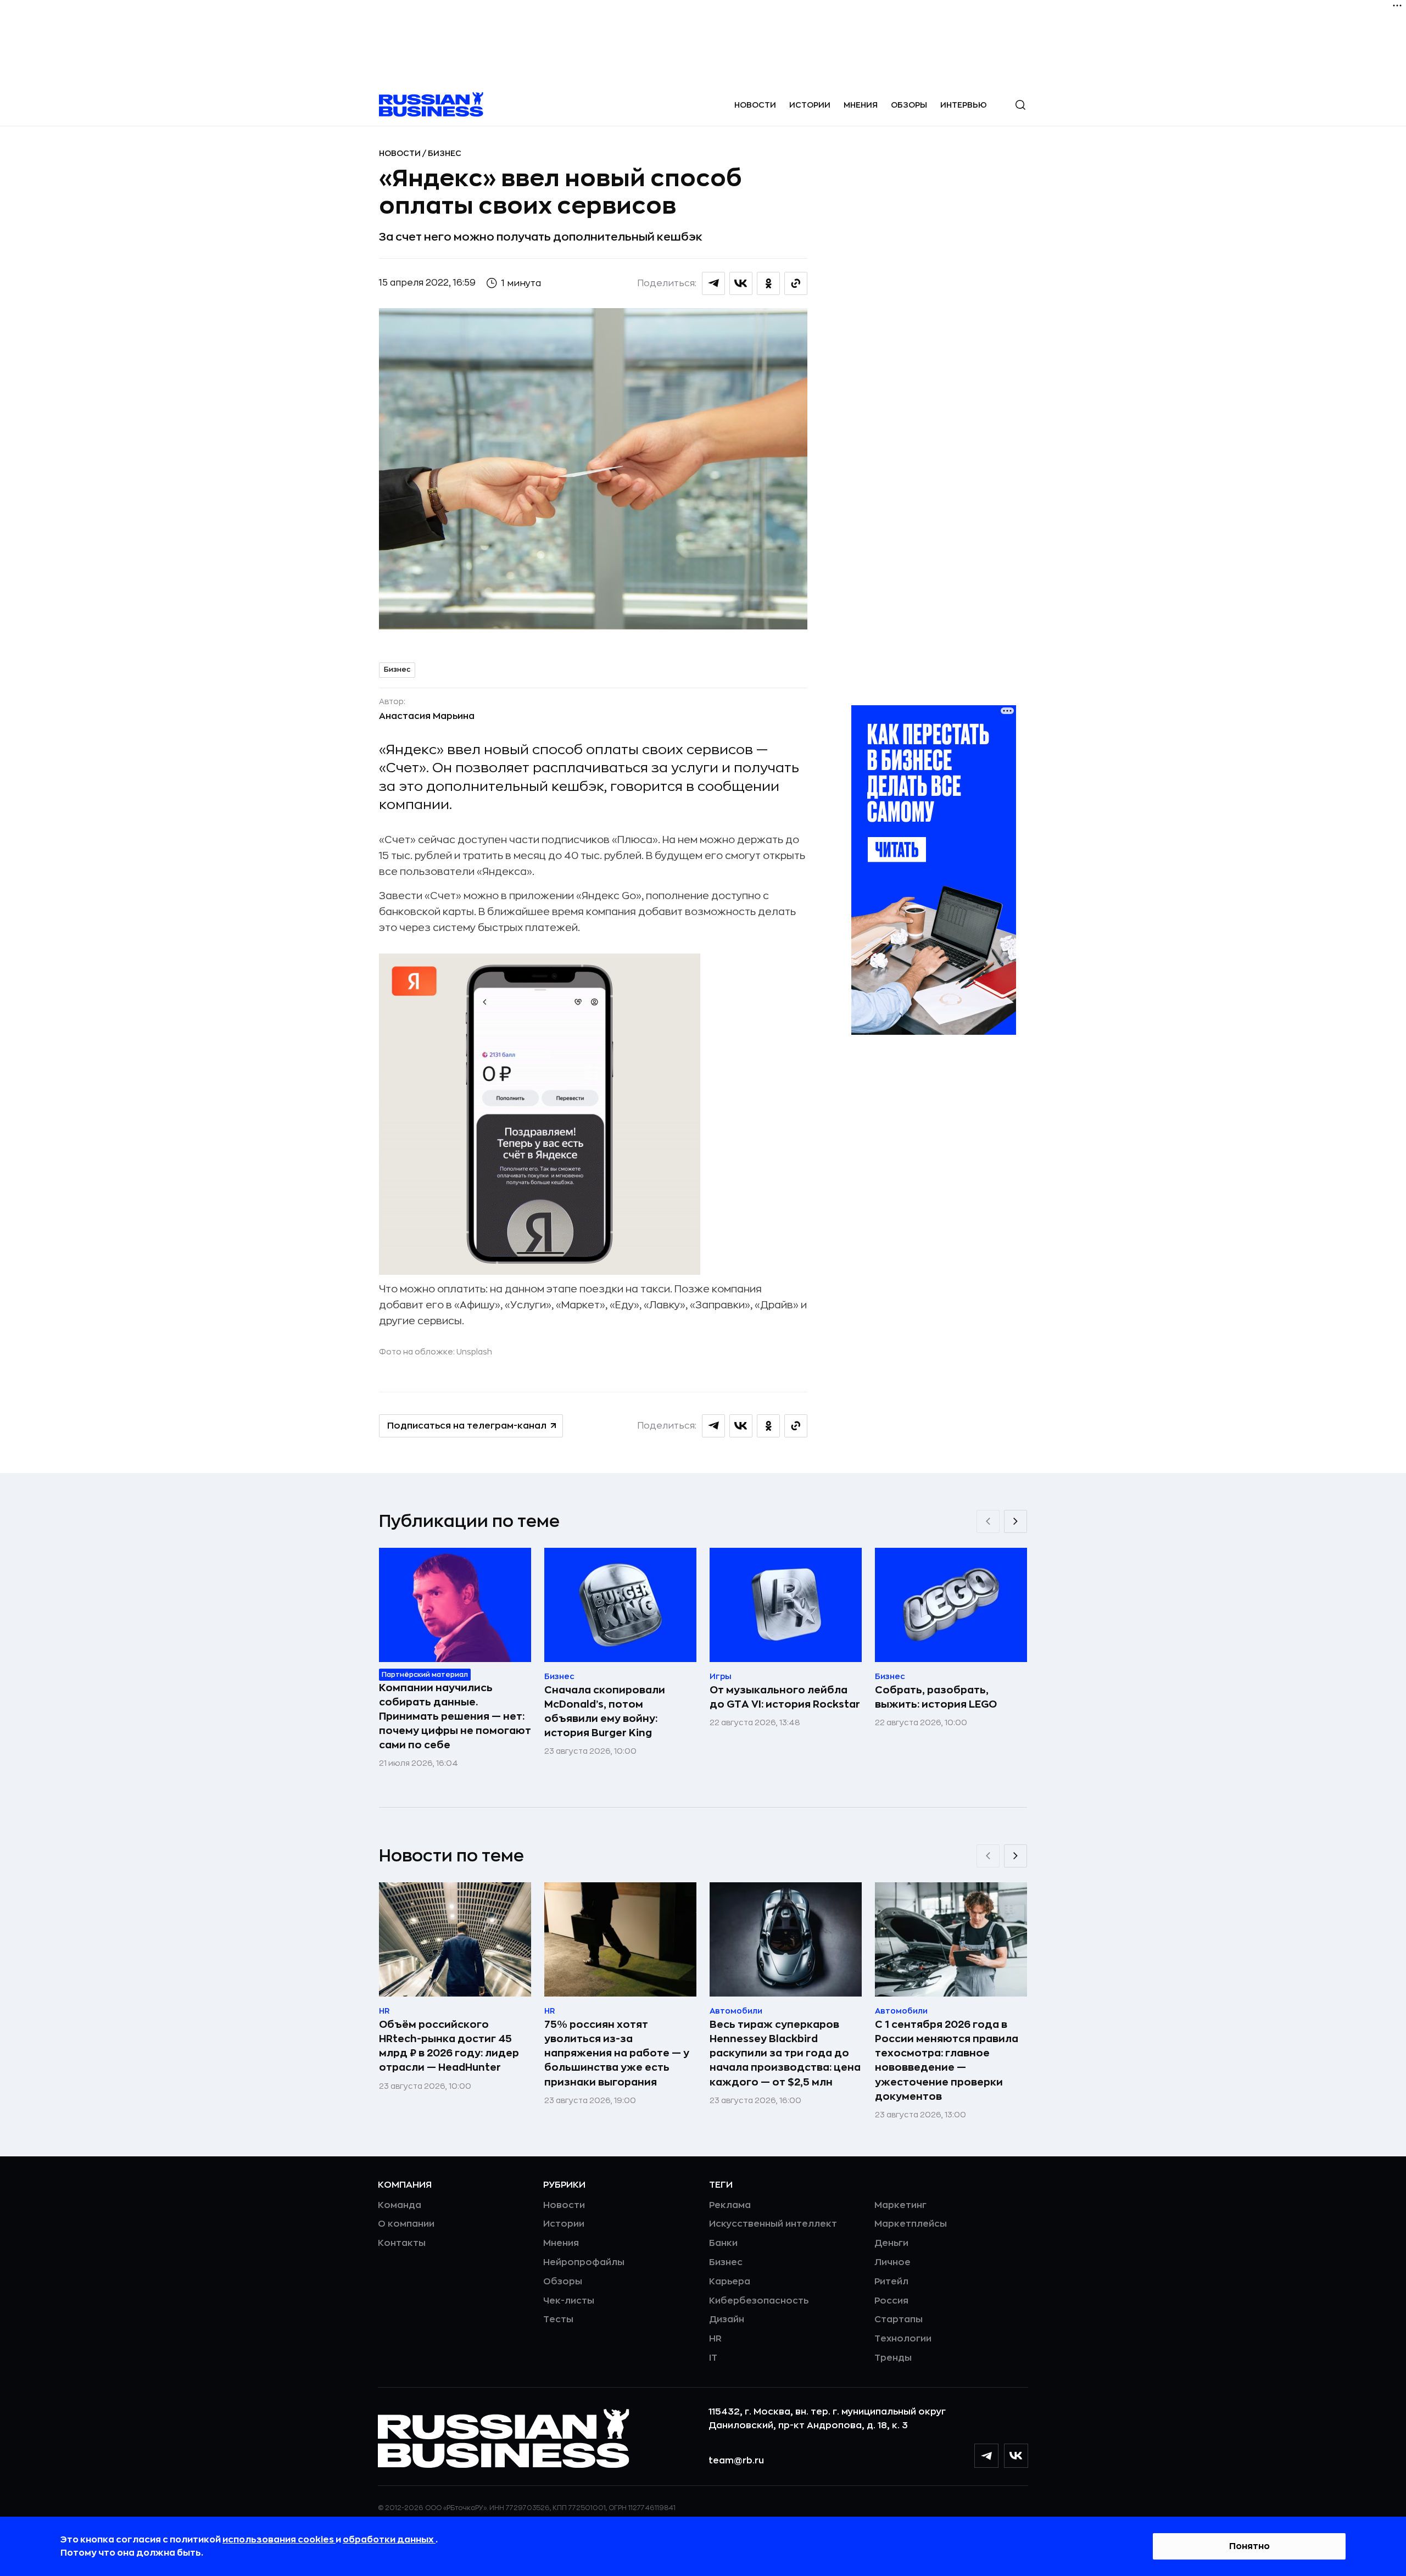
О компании (406, 2224)
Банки (723, 2243)
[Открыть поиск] (1020, 105)
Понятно (1249, 2546)
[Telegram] (986, 2456)
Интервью (964, 105)
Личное (892, 2262)
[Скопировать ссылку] (796, 283)
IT (713, 2358)
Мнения (861, 105)
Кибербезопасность (759, 2301)
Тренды (893, 2358)
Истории (810, 105)
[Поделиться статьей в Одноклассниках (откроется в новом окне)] (768, 283)
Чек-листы (569, 2301)
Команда (400, 2205)
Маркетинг (900, 2205)
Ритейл (891, 2282)
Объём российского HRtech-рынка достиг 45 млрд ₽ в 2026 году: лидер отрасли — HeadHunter (449, 2046)
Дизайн (727, 2319)
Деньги (891, 2243)
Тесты (558, 2319)
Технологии (903, 2339)
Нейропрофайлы (584, 2262)
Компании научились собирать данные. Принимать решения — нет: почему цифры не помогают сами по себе (455, 1716)
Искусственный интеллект (773, 2224)
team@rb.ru (736, 2461)
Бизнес (445, 153)
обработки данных (389, 2540)
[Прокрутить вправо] (1016, 1521)
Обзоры (909, 105)
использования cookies (279, 2540)
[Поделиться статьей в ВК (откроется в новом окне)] (741, 283)
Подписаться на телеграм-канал (467, 1426)
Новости (755, 105)
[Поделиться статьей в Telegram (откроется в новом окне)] (713, 283)
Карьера (730, 2282)
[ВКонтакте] (1016, 2456)
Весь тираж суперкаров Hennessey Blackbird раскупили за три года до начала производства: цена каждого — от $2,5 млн (785, 2053)
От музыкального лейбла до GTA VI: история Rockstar (785, 1697)
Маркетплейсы (911, 2224)
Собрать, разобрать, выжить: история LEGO (936, 1697)
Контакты (402, 2243)
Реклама (730, 2205)
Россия (891, 2301)
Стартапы (899, 2319)
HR (715, 2339)
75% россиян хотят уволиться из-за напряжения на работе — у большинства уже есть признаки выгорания (617, 2053)
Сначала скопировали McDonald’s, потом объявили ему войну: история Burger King (605, 1711)
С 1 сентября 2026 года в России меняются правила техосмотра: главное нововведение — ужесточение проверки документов (947, 2060)
